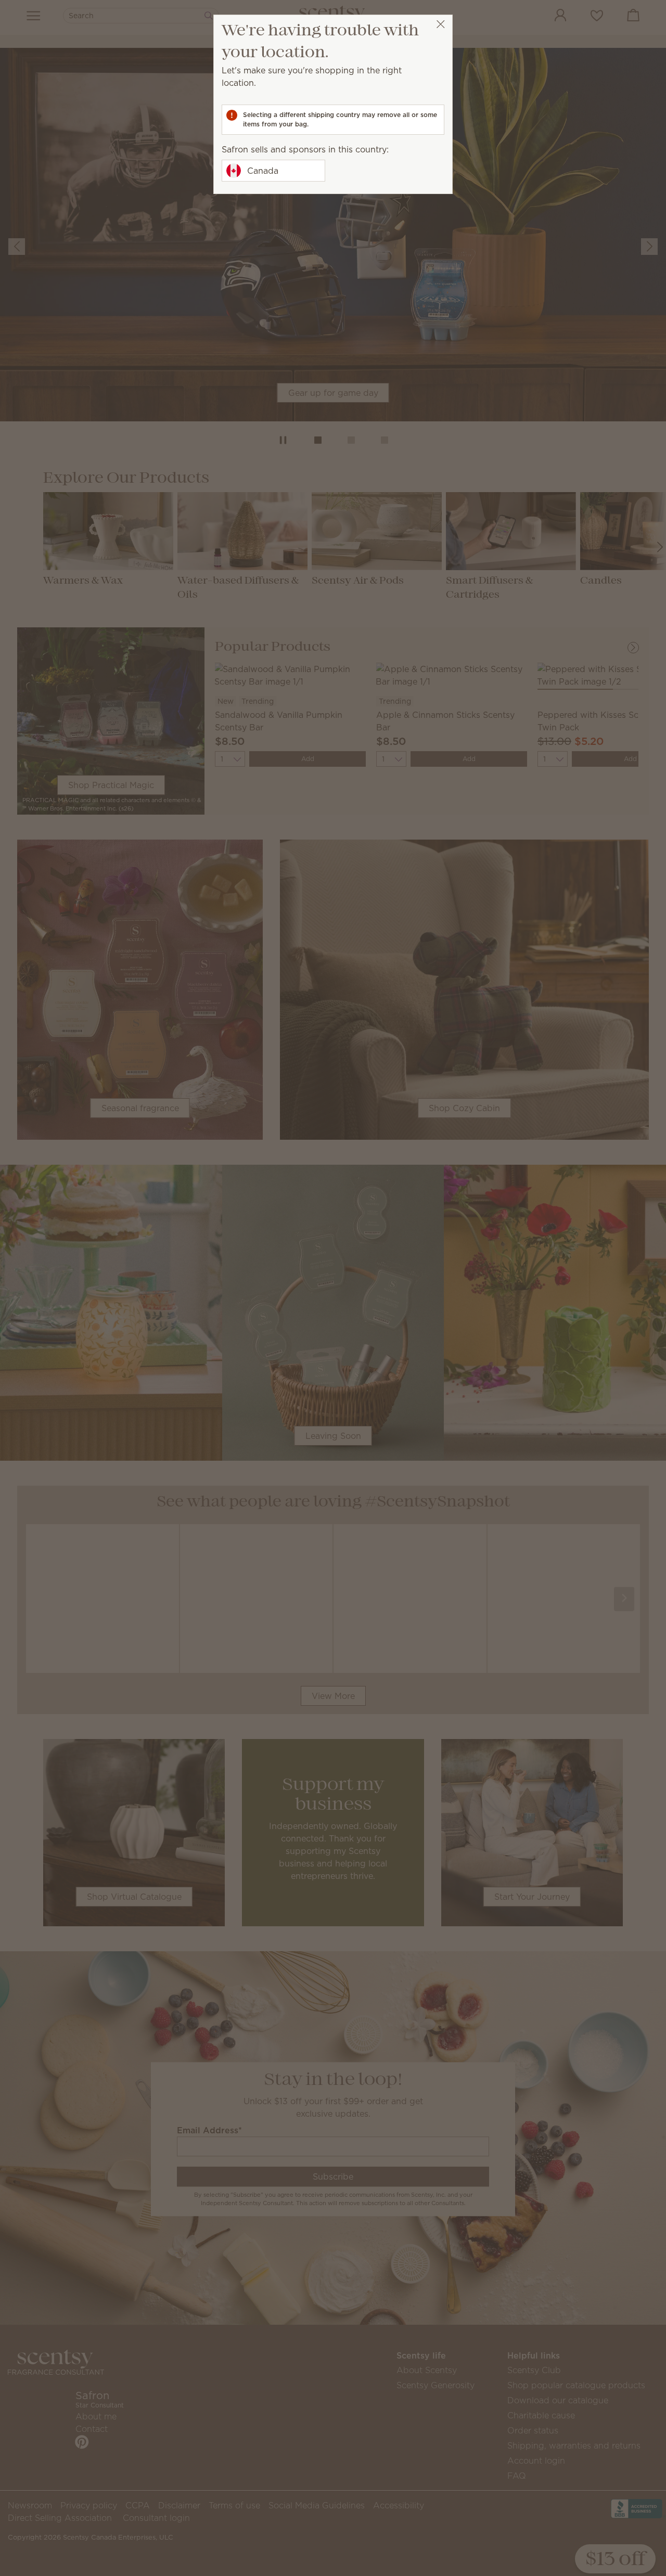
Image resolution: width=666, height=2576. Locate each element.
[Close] (440, 24)
